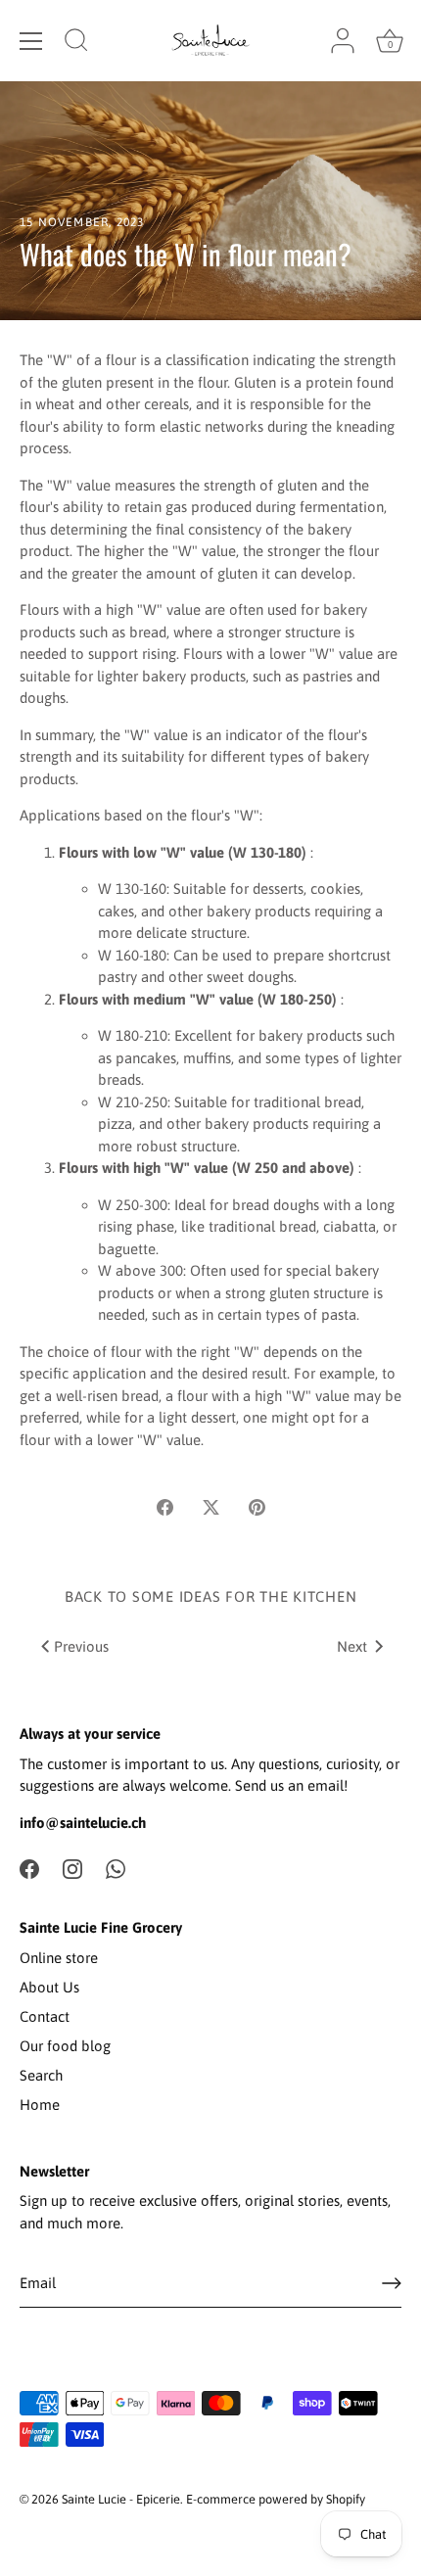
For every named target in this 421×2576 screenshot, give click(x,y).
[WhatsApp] (116, 1868)
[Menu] (31, 41)
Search (41, 2075)
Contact (45, 2016)
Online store (59, 1958)
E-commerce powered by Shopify (276, 2499)
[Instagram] (72, 1868)
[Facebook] (29, 1868)
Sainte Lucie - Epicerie (121, 2499)
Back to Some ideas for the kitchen (211, 1596)
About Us (49, 1987)
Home (40, 2105)
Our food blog (65, 2046)
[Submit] (392, 2283)
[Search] (76, 43)
